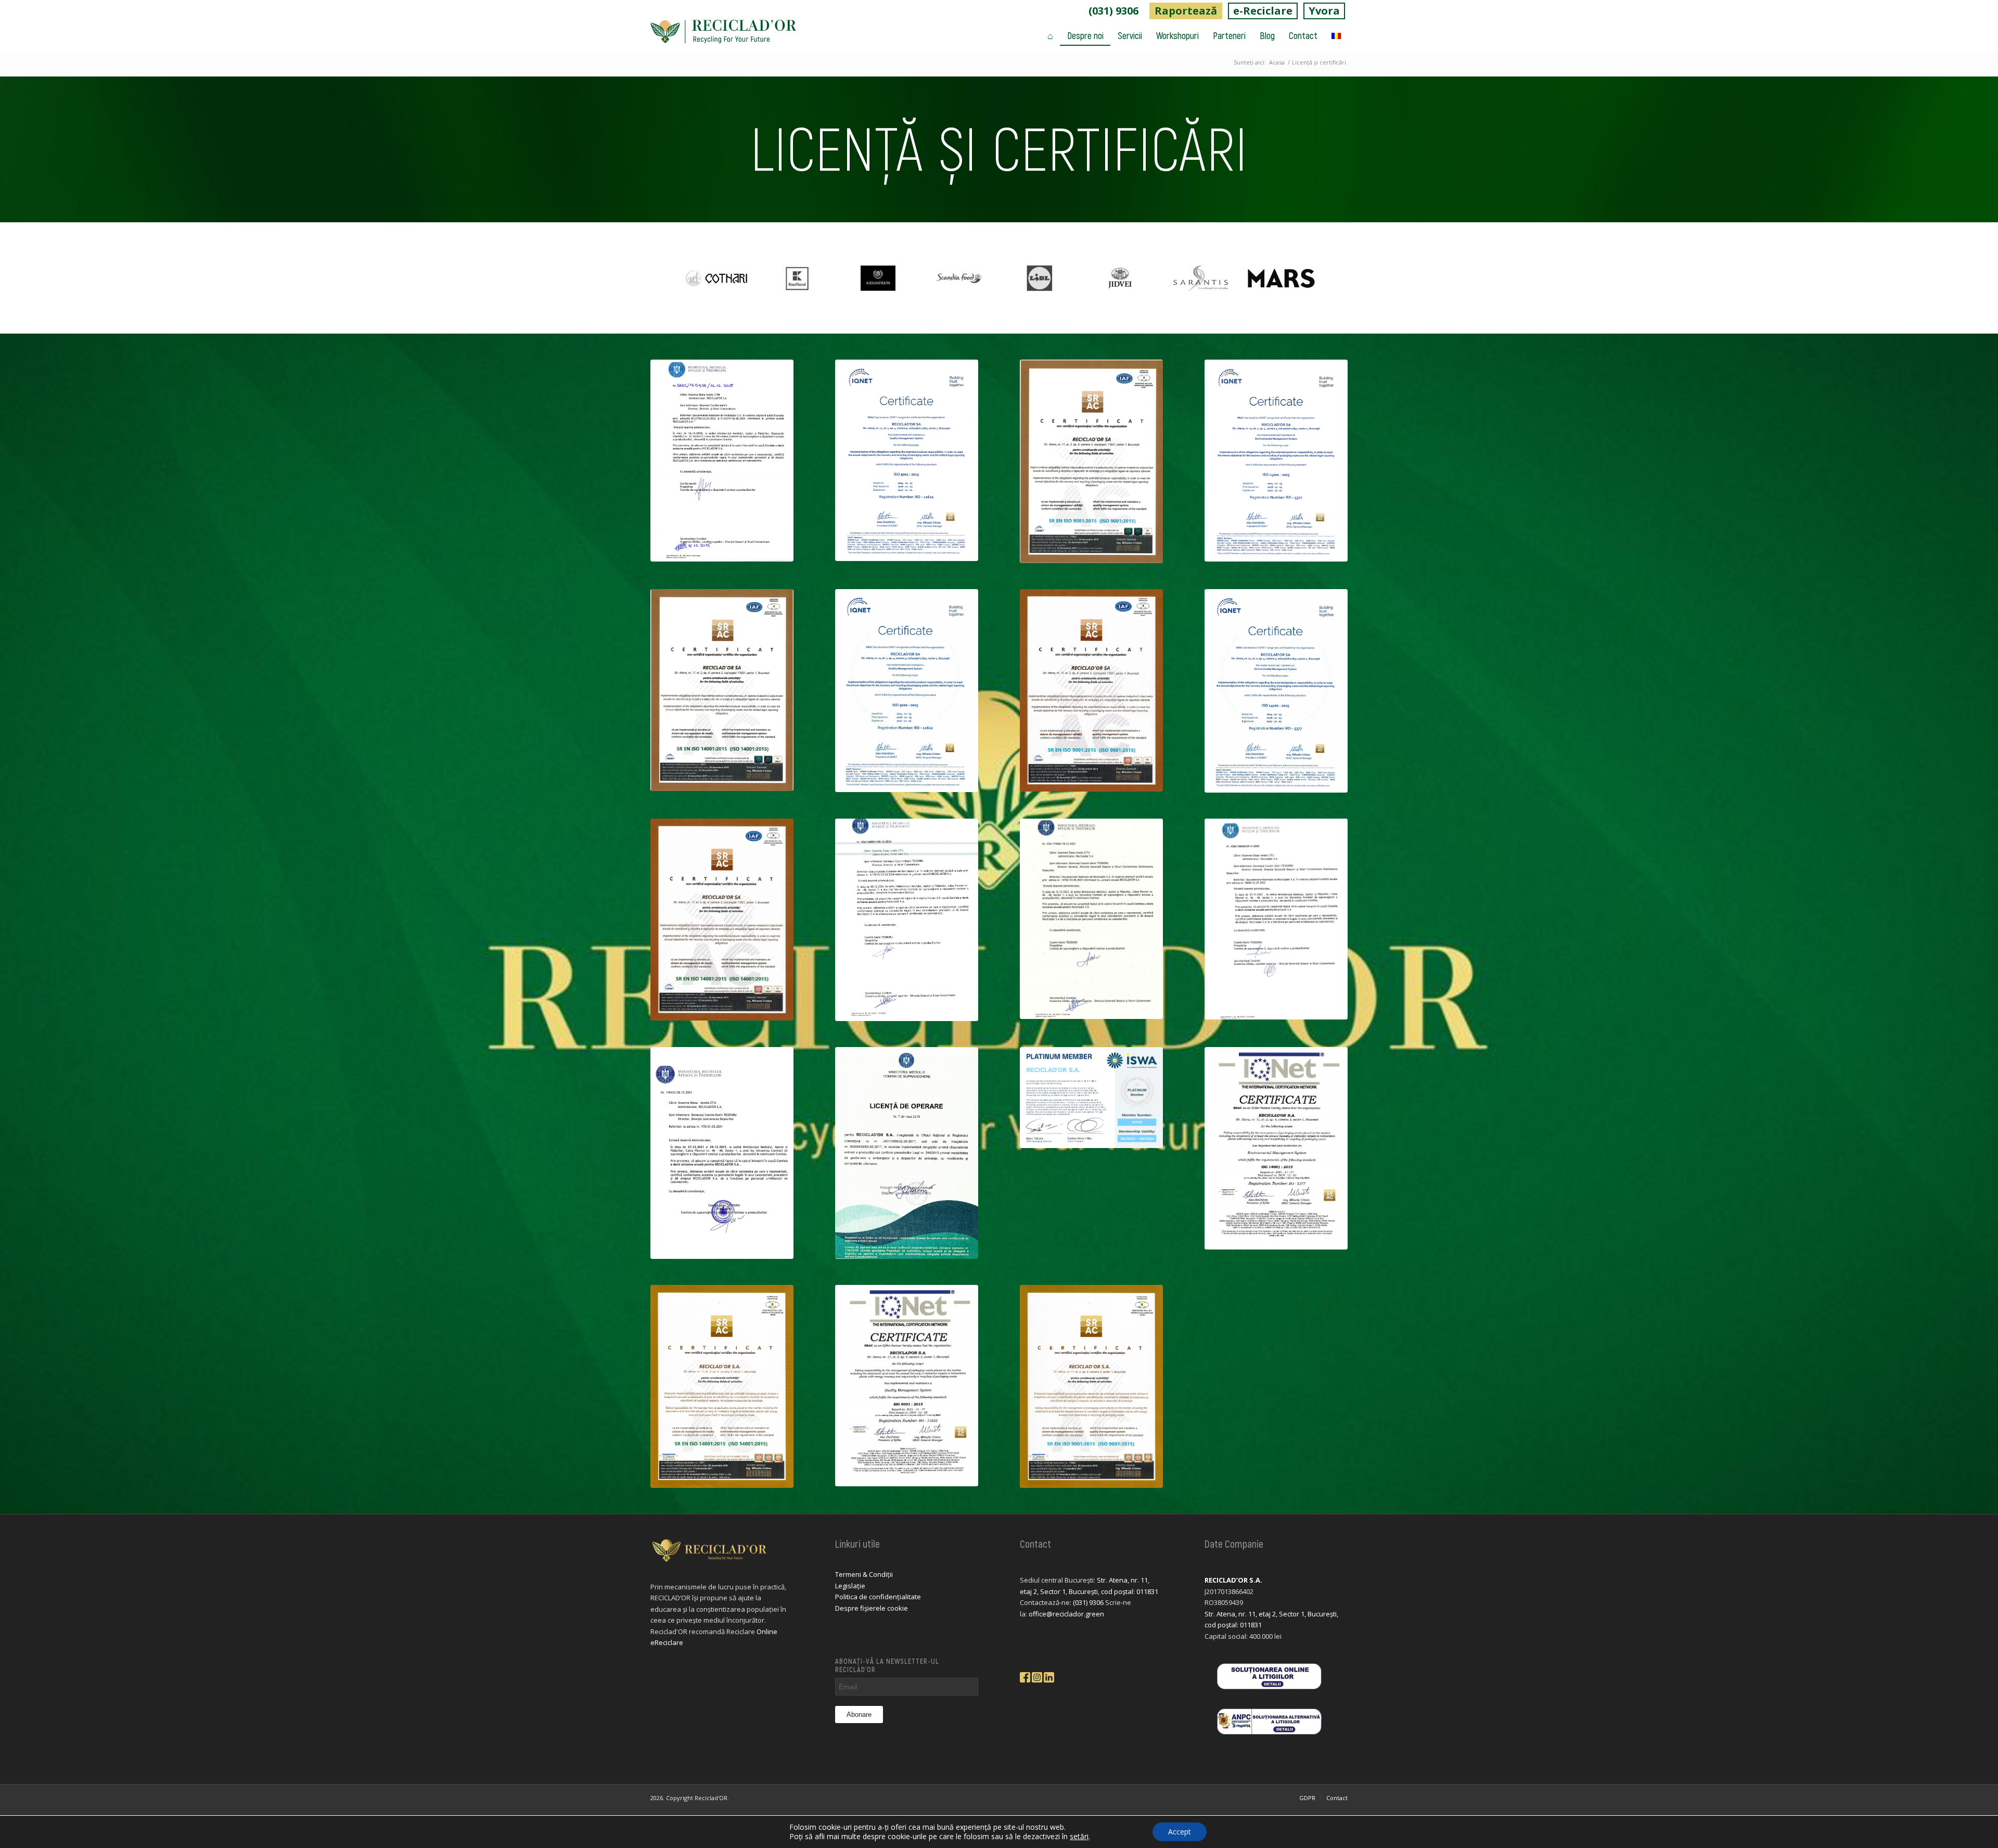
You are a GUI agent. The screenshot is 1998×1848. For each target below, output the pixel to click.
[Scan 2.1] (907, 691)
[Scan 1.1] (1276, 691)
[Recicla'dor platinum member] (1091, 1098)
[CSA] (1276, 919)
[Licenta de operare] (907, 1153)
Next (1329, 278)
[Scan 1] (722, 920)
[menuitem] (1114, 11)
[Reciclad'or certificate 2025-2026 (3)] (1091, 461)
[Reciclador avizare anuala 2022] (722, 1153)
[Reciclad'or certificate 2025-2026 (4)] (722, 690)
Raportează (1186, 11)
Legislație (850, 1586)
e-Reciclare (1263, 11)
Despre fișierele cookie (872, 1608)
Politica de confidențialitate (878, 1597)
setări (1079, 1837)
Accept (1180, 1832)
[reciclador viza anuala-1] (722, 461)
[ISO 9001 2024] (1091, 1386)
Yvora (1324, 11)
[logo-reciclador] (723, 35)
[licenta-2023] (1091, 919)
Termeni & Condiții (864, 1574)
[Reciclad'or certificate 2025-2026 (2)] (907, 461)
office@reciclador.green (1066, 1614)
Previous (669, 278)
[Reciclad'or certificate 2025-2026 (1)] (1276, 461)
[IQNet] (907, 1386)
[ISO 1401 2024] (722, 1386)
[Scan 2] (1091, 690)
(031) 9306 (1113, 11)
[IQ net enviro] (1276, 1148)
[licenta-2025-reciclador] (907, 920)
